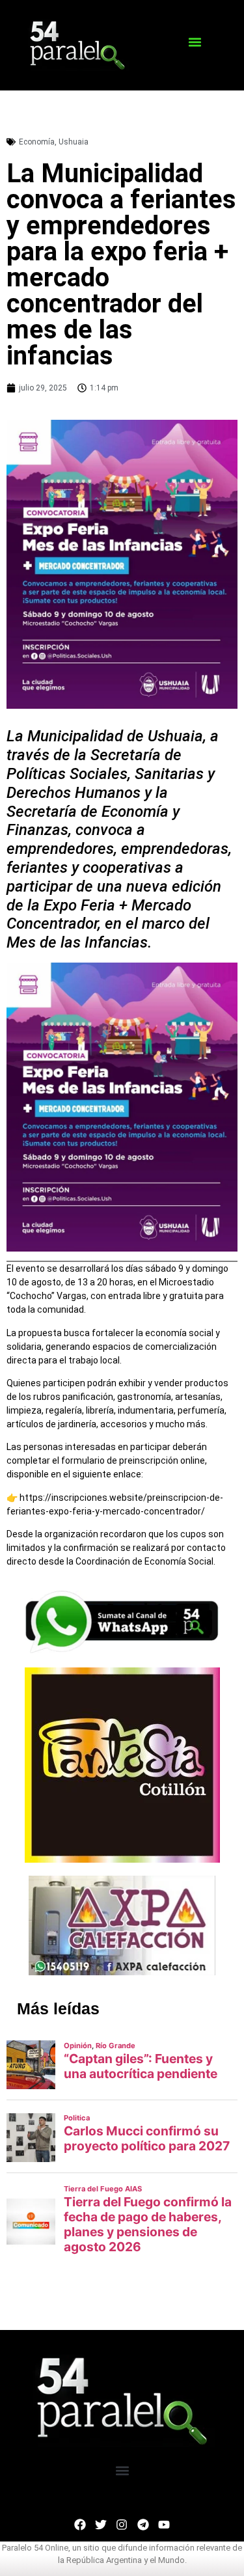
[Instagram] (122, 2525)
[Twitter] (101, 2525)
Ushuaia (74, 142)
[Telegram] (143, 2525)
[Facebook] (80, 2525)
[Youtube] (164, 2525)
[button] (195, 42)
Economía (37, 142)
